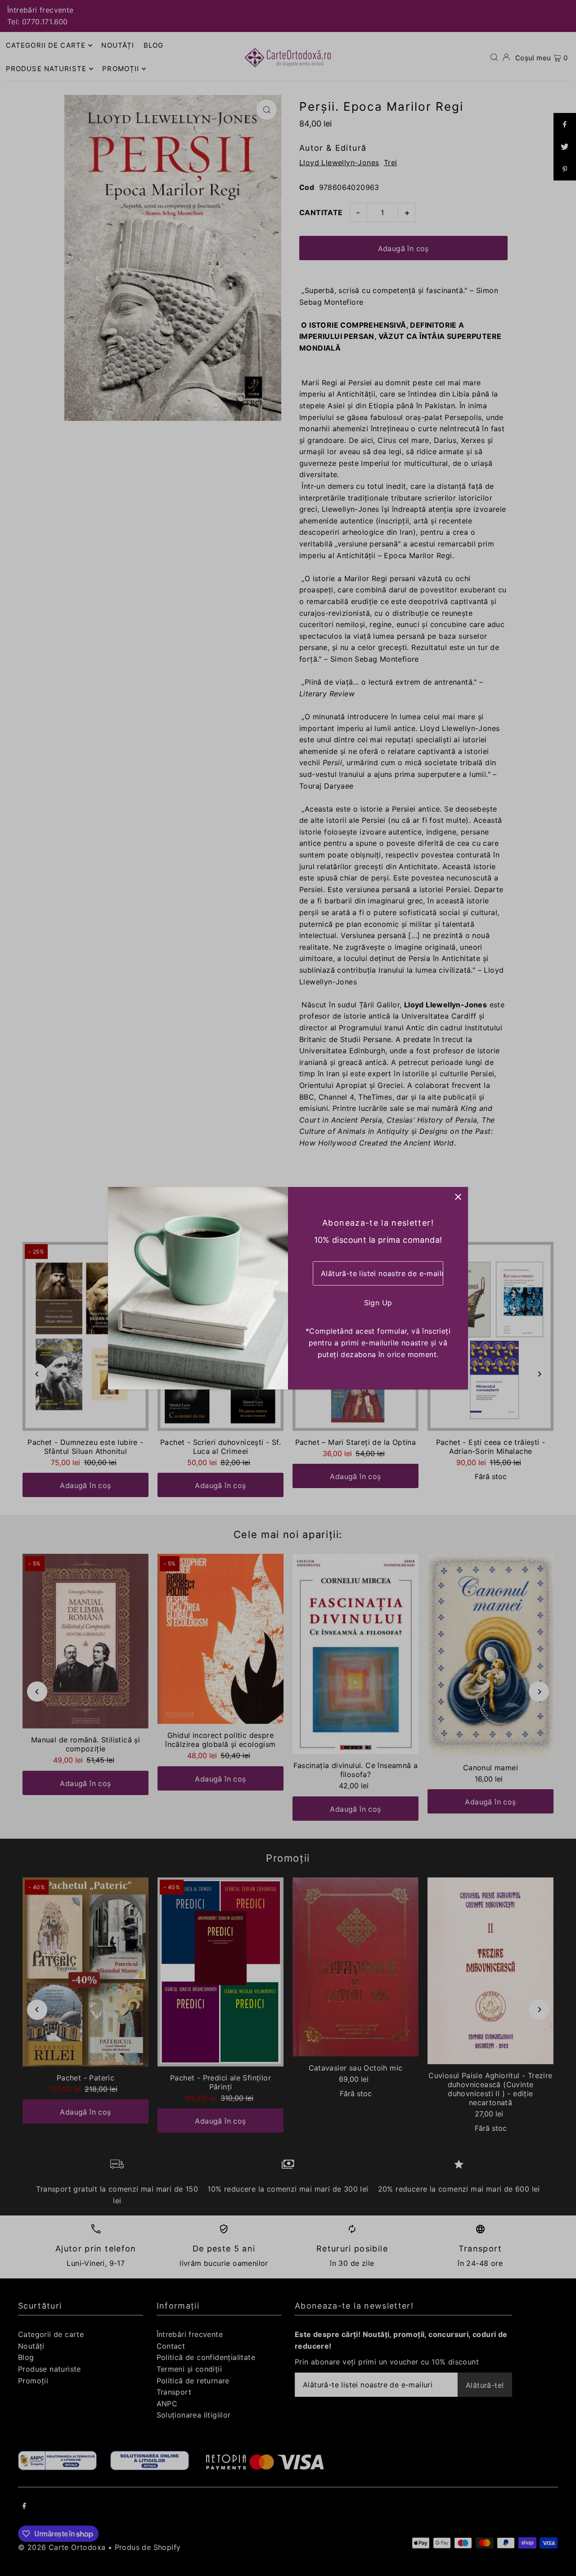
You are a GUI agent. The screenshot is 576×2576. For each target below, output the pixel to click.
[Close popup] (458, 1197)
